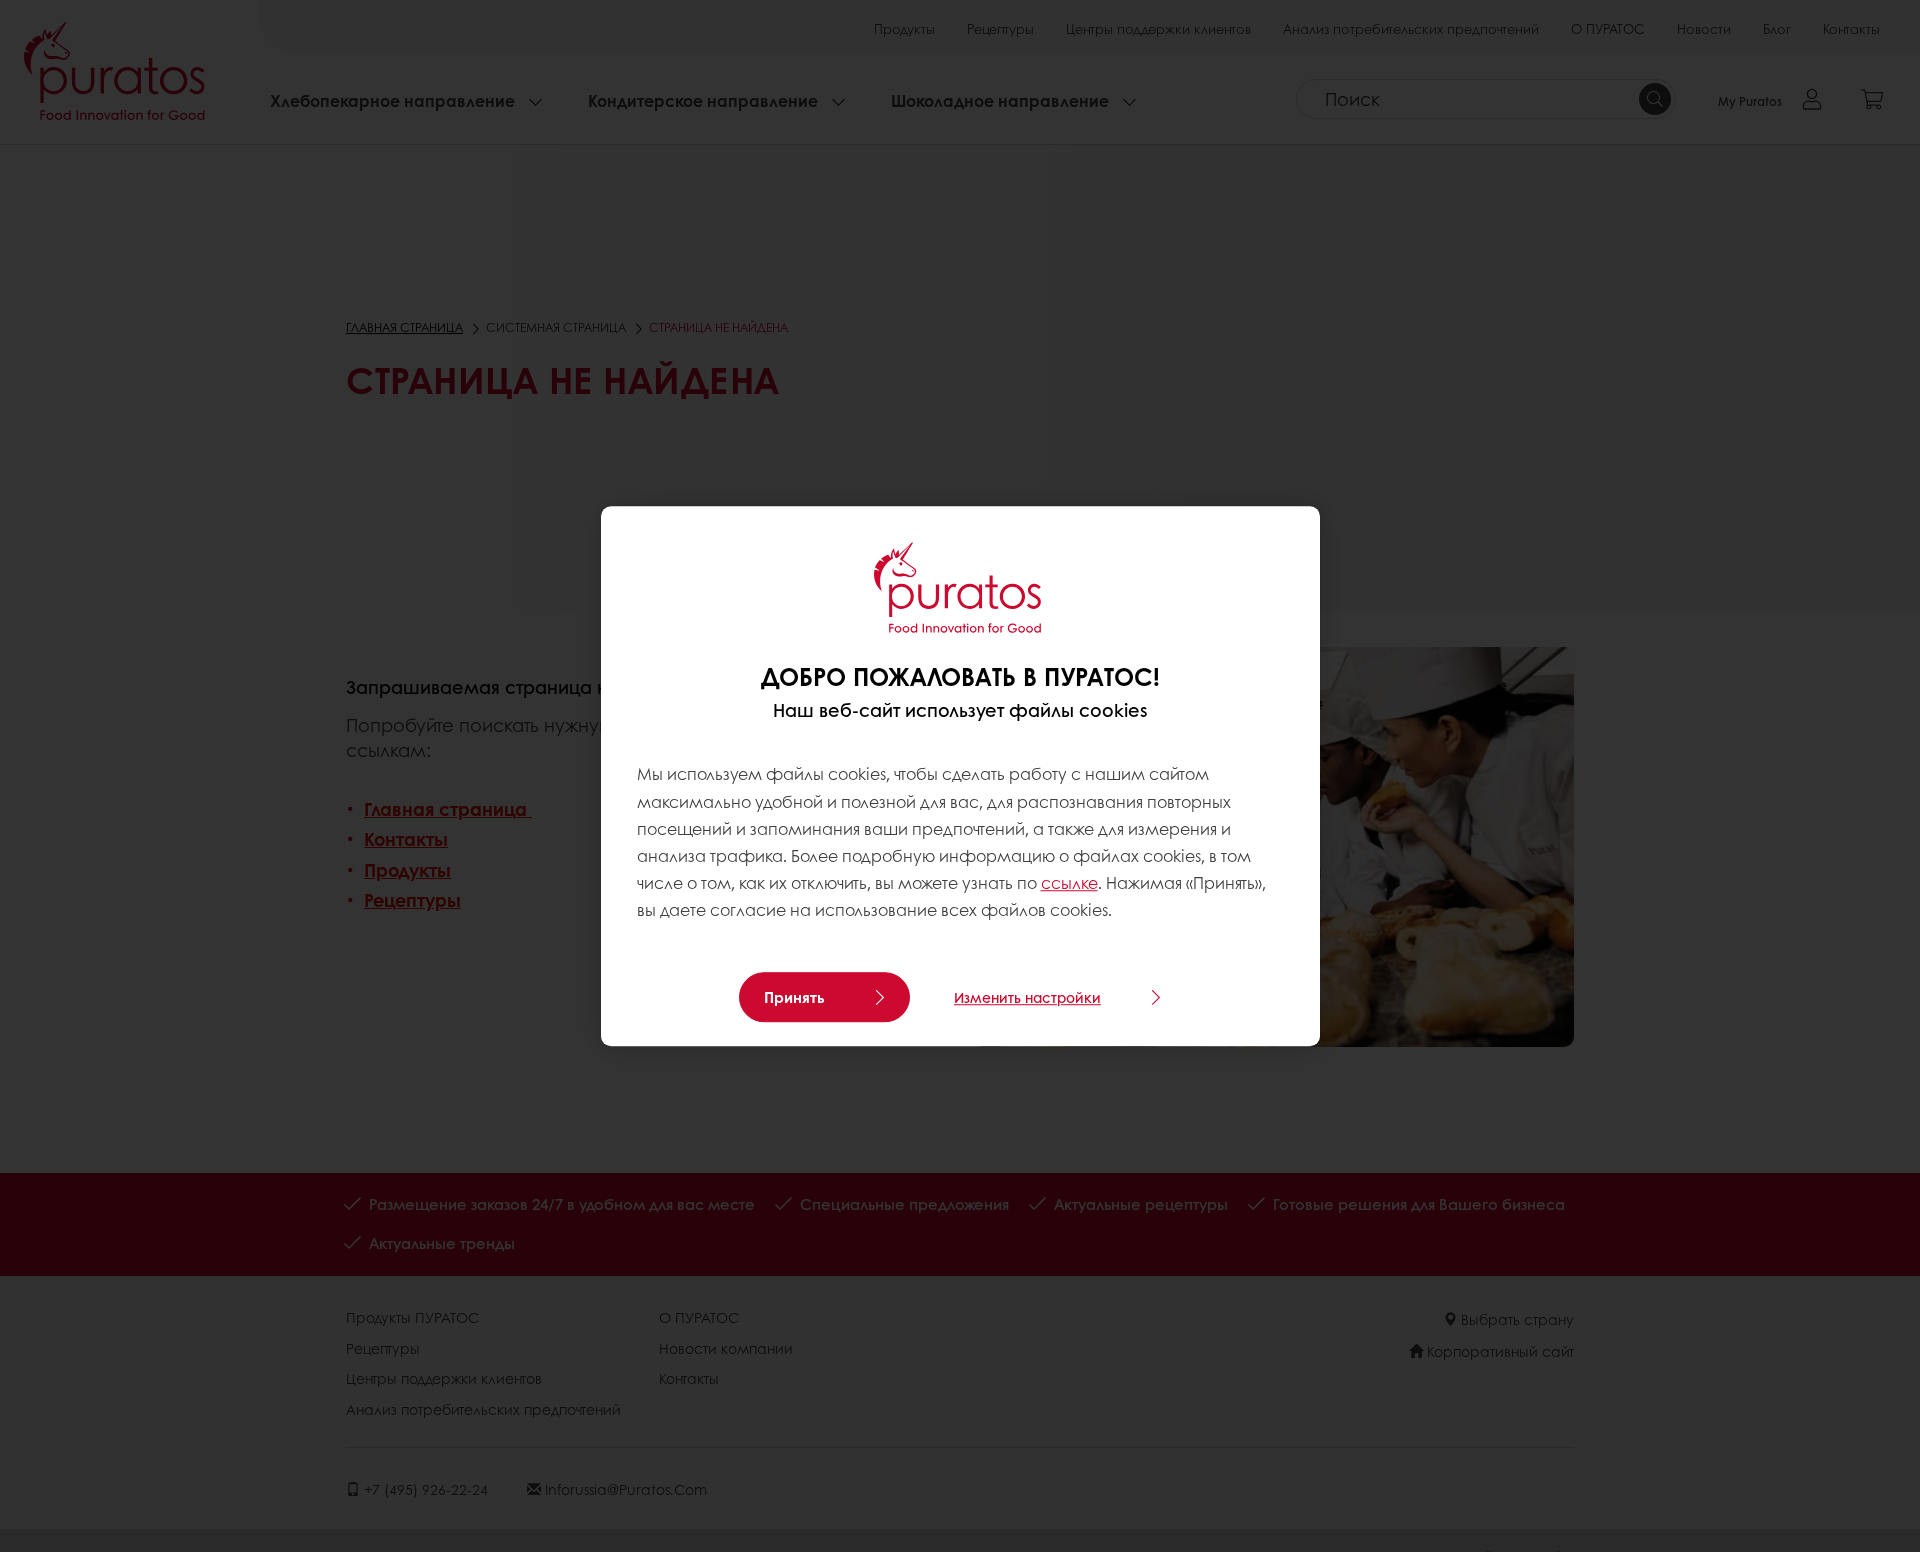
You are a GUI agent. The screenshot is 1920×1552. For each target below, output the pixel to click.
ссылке (1069, 882)
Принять (794, 997)
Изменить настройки (1027, 997)
